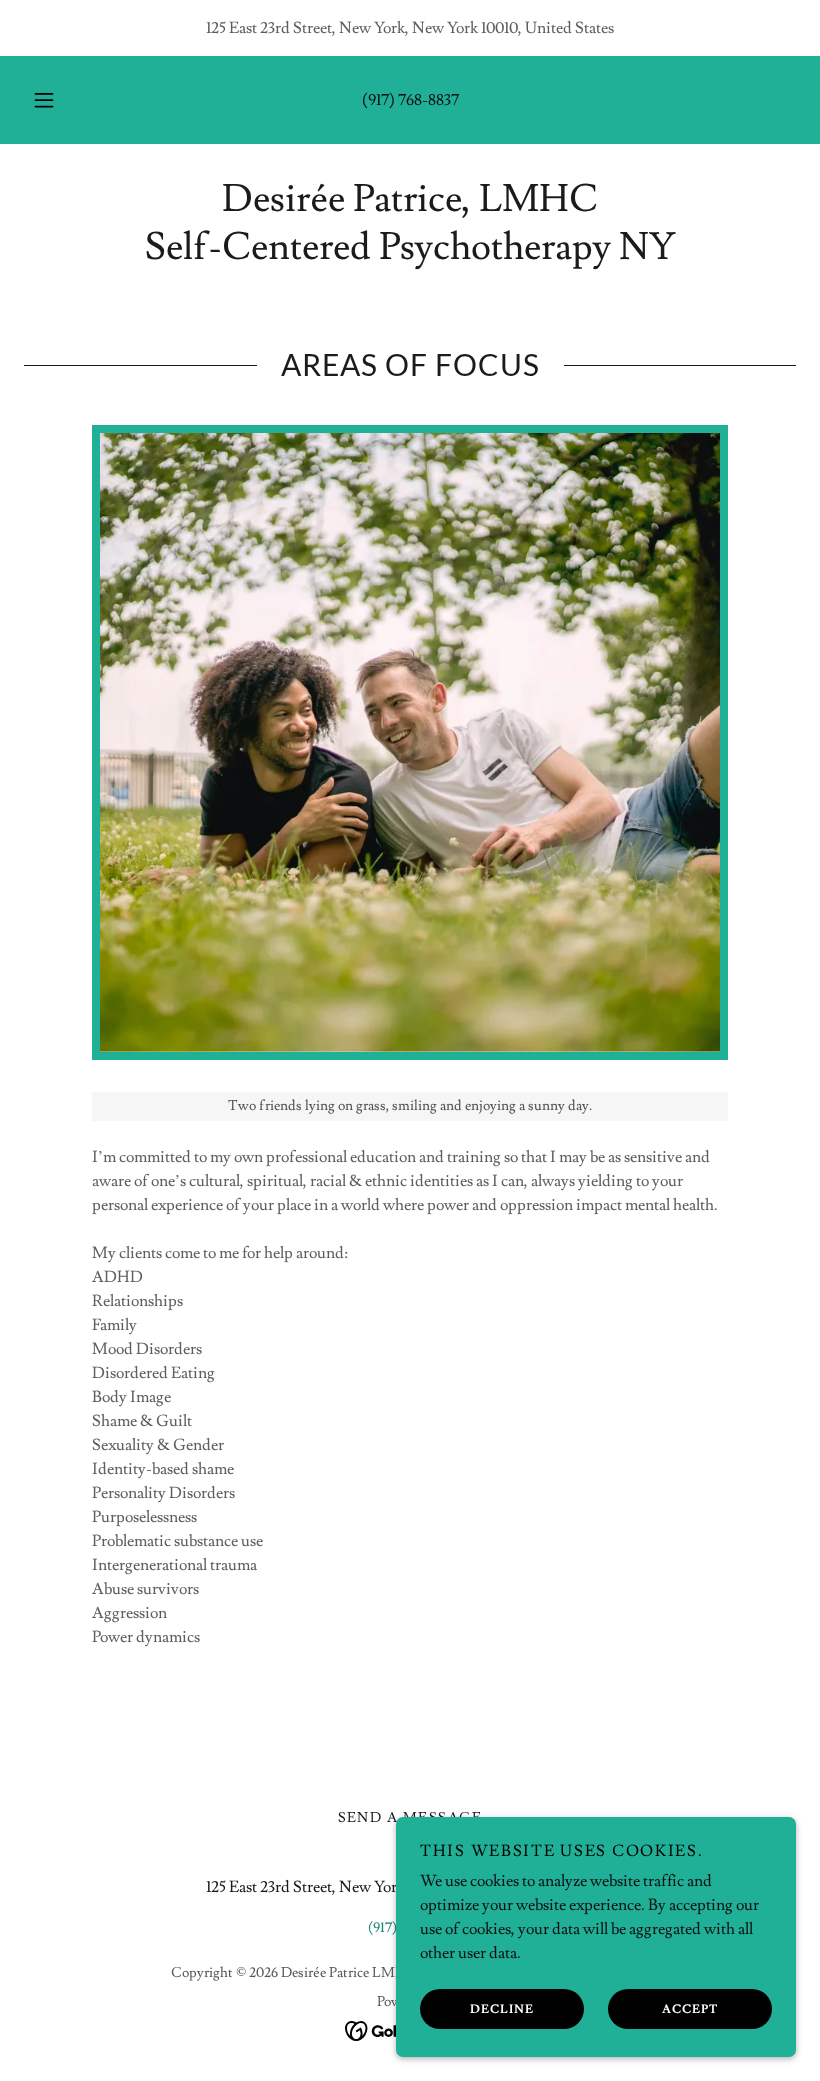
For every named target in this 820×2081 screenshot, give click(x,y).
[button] (58, 100)
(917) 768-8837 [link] (410, 100)
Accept (690, 2009)
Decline (502, 2009)
